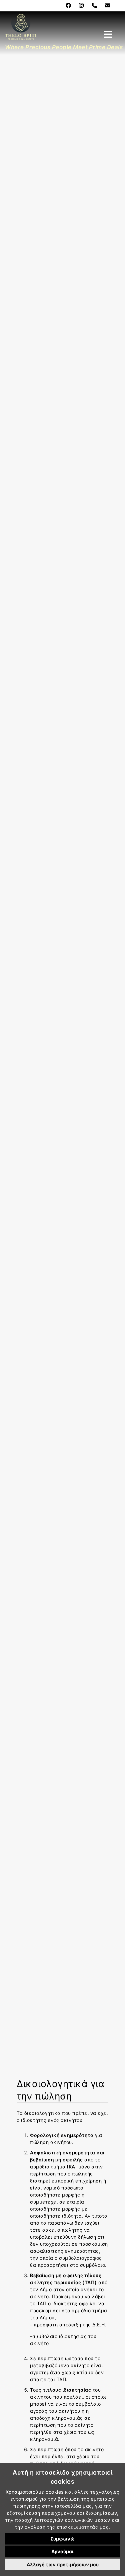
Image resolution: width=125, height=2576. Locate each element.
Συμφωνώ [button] (62, 2539)
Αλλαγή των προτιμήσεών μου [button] (63, 2564)
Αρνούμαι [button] (62, 2551)
